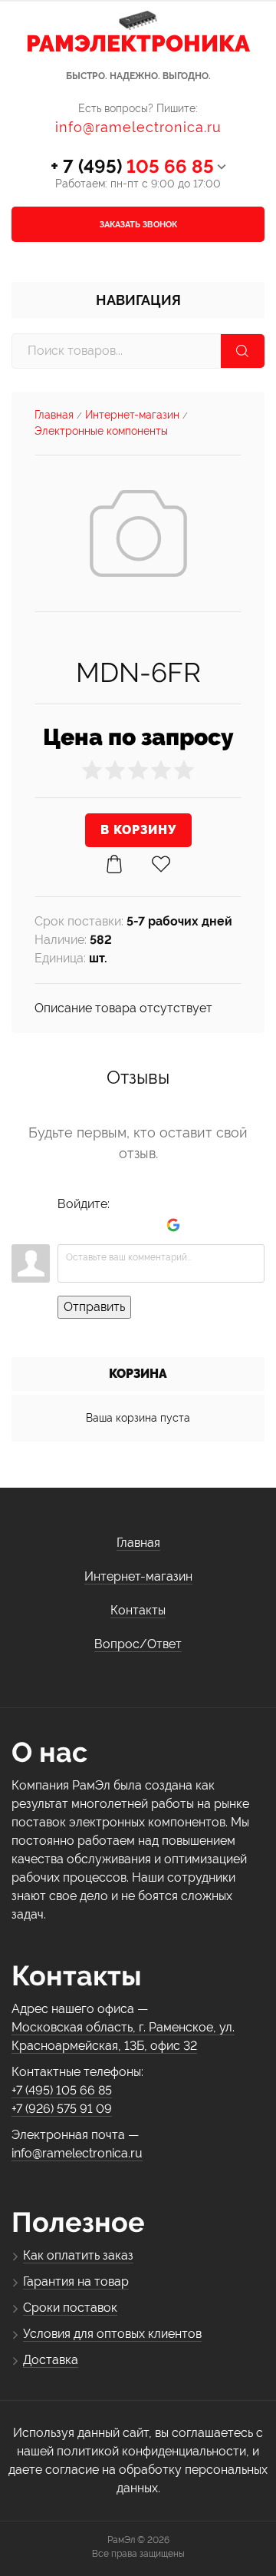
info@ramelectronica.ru (138, 127)
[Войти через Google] (173, 1225)
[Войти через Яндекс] (147, 1225)
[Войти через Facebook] (121, 1225)
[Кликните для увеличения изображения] (138, 533)
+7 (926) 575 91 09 (62, 2109)
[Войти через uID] (69, 1225)
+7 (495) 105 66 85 (62, 2090)
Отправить (94, 1307)
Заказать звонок (138, 225)
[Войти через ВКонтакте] (95, 1225)
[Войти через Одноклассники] (199, 1225)
